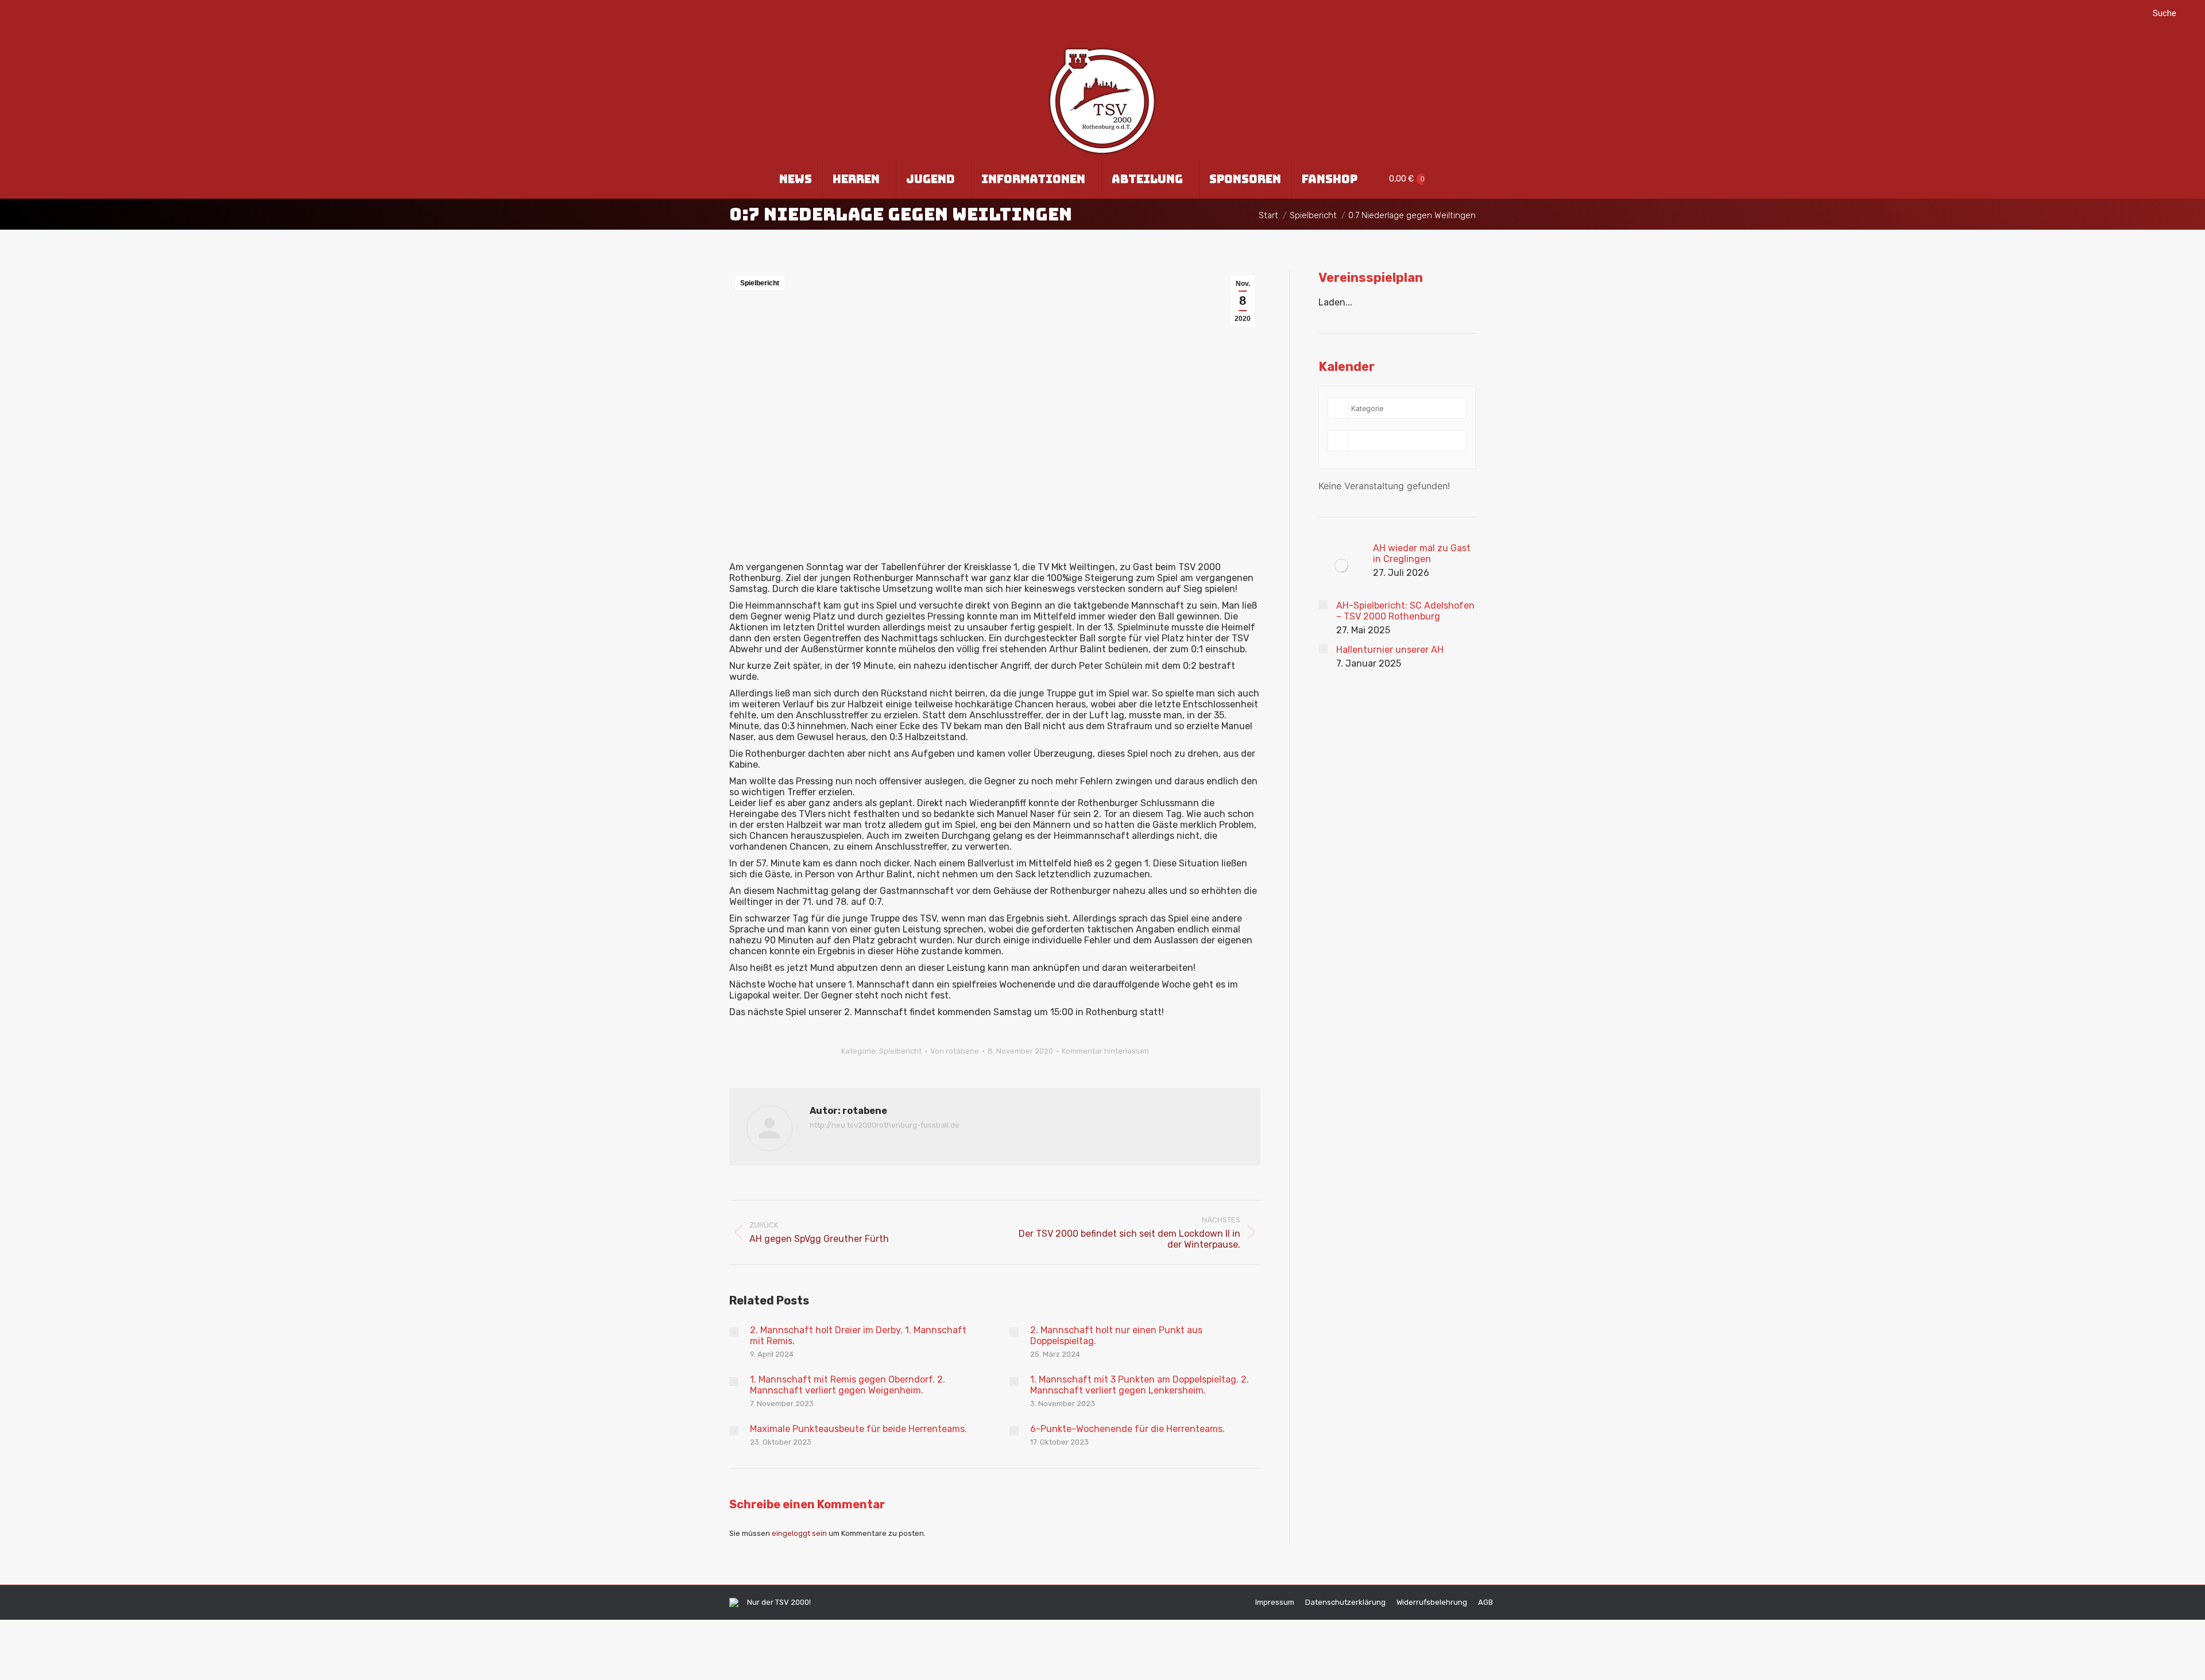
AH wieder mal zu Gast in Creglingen (1422, 553)
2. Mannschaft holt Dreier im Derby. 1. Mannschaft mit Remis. (858, 1336)
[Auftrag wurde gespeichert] (734, 1332)
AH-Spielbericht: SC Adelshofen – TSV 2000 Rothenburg (1405, 611)
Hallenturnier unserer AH (1390, 650)
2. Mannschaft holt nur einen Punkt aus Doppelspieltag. (1116, 1336)
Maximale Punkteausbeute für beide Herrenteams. (858, 1429)
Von (955, 1051)
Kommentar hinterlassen (1105, 1051)
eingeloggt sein (799, 1533)
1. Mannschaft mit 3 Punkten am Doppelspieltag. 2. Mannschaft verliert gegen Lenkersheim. (1140, 1385)
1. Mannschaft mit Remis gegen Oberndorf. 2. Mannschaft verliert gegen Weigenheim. (848, 1385)
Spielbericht (760, 283)
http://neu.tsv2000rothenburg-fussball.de (885, 1125)
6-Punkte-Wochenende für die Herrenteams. (1127, 1429)
